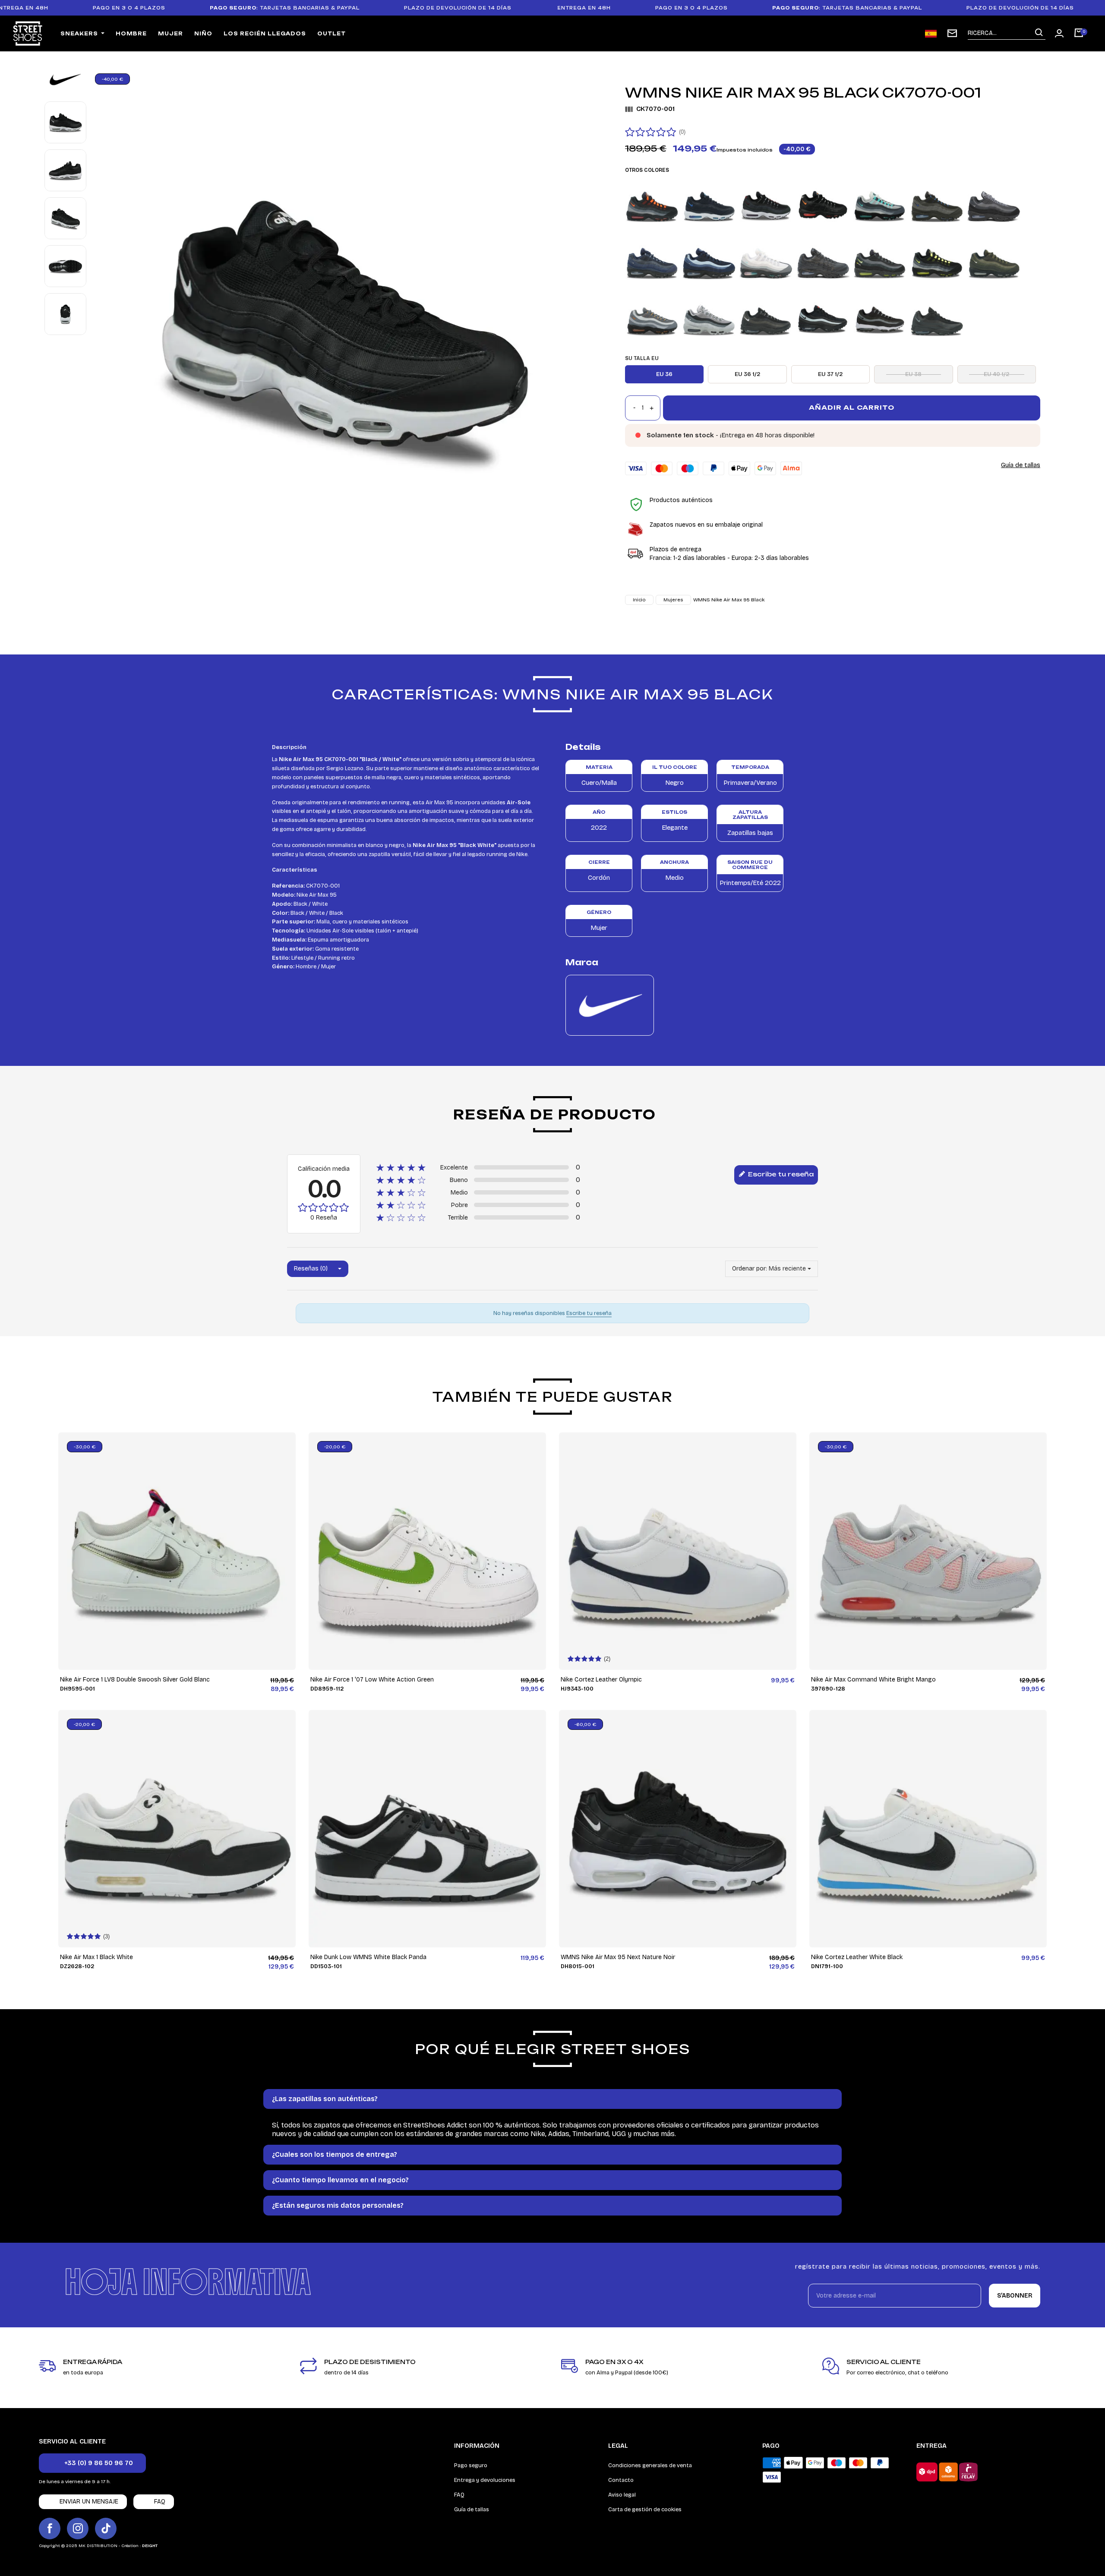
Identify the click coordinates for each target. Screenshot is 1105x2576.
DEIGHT (150, 2546)
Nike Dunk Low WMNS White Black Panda (368, 1957)
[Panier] (1079, 34)
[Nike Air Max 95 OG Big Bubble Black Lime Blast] (994, 204)
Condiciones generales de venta (650, 2465)
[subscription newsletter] (952, 33)
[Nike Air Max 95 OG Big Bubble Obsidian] (652, 261)
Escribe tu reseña (780, 1174)
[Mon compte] (1059, 33)
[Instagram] (78, 2529)
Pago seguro (471, 2465)
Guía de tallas (1021, 465)
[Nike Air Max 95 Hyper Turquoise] (880, 204)
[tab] (552, 2099)
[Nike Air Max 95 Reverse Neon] (937, 261)
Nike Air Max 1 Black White (96, 1957)
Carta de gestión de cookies (645, 2510)
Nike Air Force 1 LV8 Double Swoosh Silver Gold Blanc (135, 1680)
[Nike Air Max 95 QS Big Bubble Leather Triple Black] (823, 261)
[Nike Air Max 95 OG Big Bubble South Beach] (766, 261)
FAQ (459, 2495)
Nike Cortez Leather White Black (857, 1957)
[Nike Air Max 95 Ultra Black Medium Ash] (766, 318)
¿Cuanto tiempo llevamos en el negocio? (340, 2180)
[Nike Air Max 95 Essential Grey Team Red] (766, 204)
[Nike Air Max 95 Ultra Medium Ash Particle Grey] (880, 318)
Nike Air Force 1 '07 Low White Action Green (372, 1680)
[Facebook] (50, 2529)
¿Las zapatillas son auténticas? (325, 2099)
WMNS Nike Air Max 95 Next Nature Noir (618, 1957)
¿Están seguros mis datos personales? (338, 2205)
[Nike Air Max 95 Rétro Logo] (880, 261)
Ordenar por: (750, 1269)
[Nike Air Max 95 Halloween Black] (823, 204)
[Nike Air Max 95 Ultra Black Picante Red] (823, 318)
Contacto (621, 2480)
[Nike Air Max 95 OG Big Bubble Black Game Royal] (937, 204)
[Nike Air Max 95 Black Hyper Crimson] (652, 204)
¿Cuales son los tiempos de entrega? (335, 2154)
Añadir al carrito (852, 407)
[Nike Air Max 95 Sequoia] (994, 261)
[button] (92, 2463)
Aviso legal (622, 2495)
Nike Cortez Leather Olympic (601, 1680)
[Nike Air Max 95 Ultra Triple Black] (937, 318)
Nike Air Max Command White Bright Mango (873, 1680)
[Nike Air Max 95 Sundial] (652, 318)
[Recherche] (1039, 33)
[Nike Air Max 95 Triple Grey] (709, 318)
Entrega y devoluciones (485, 2480)
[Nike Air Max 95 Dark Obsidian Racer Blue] (709, 204)
